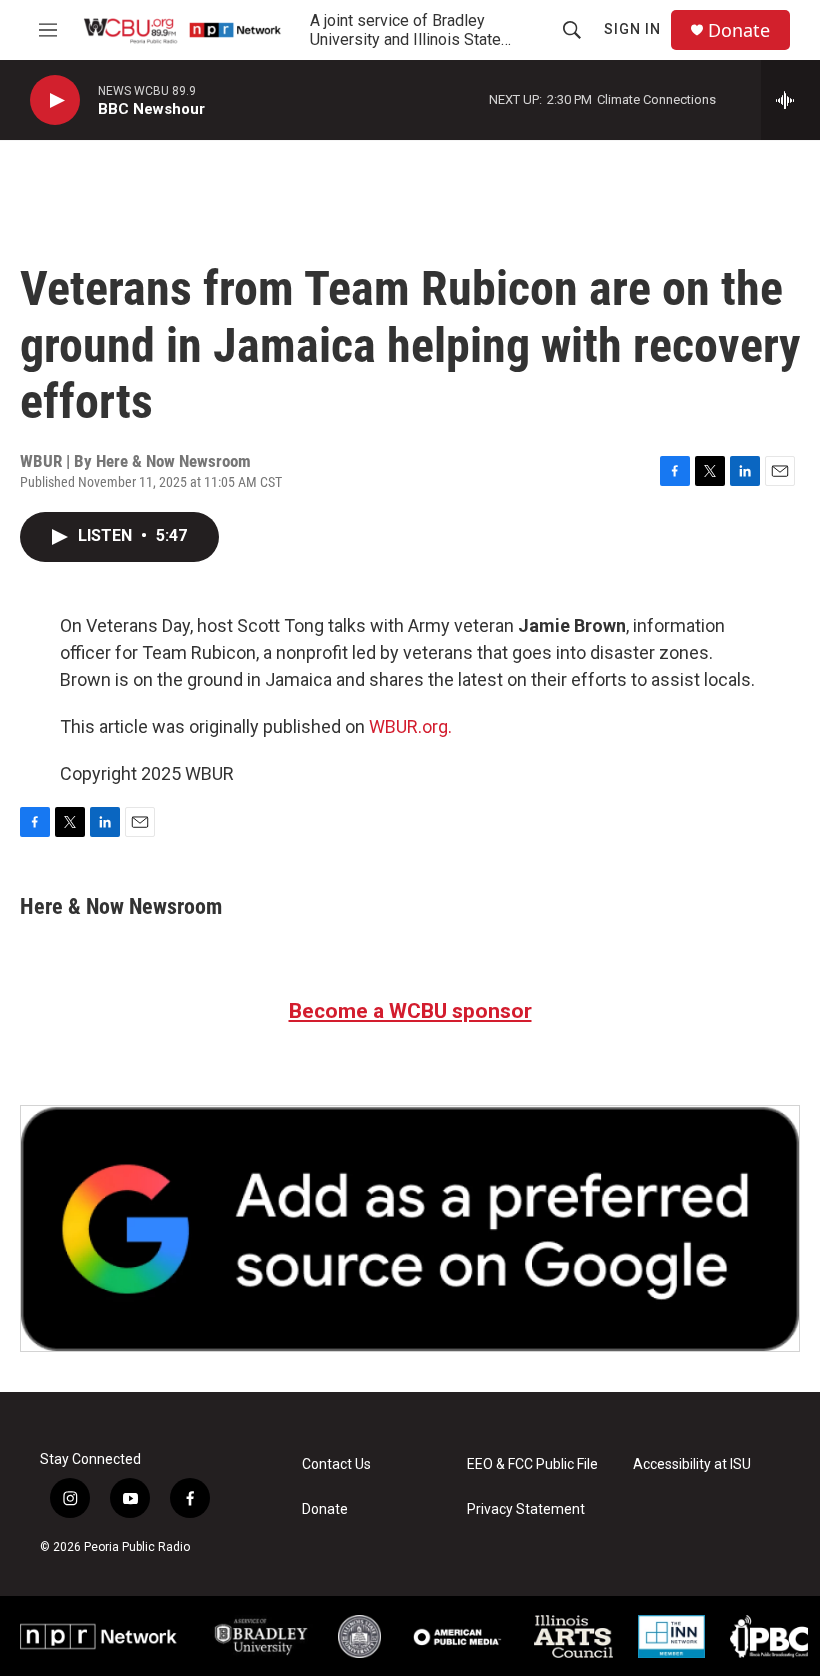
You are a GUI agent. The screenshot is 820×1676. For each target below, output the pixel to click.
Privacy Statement (526, 1509)
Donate (739, 30)
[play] (55, 100)
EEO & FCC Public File (532, 1464)
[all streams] (790, 100)
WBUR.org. (410, 726)
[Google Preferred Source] (410, 1228)
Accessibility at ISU (692, 1464)
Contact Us (336, 1464)
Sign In (632, 29)
